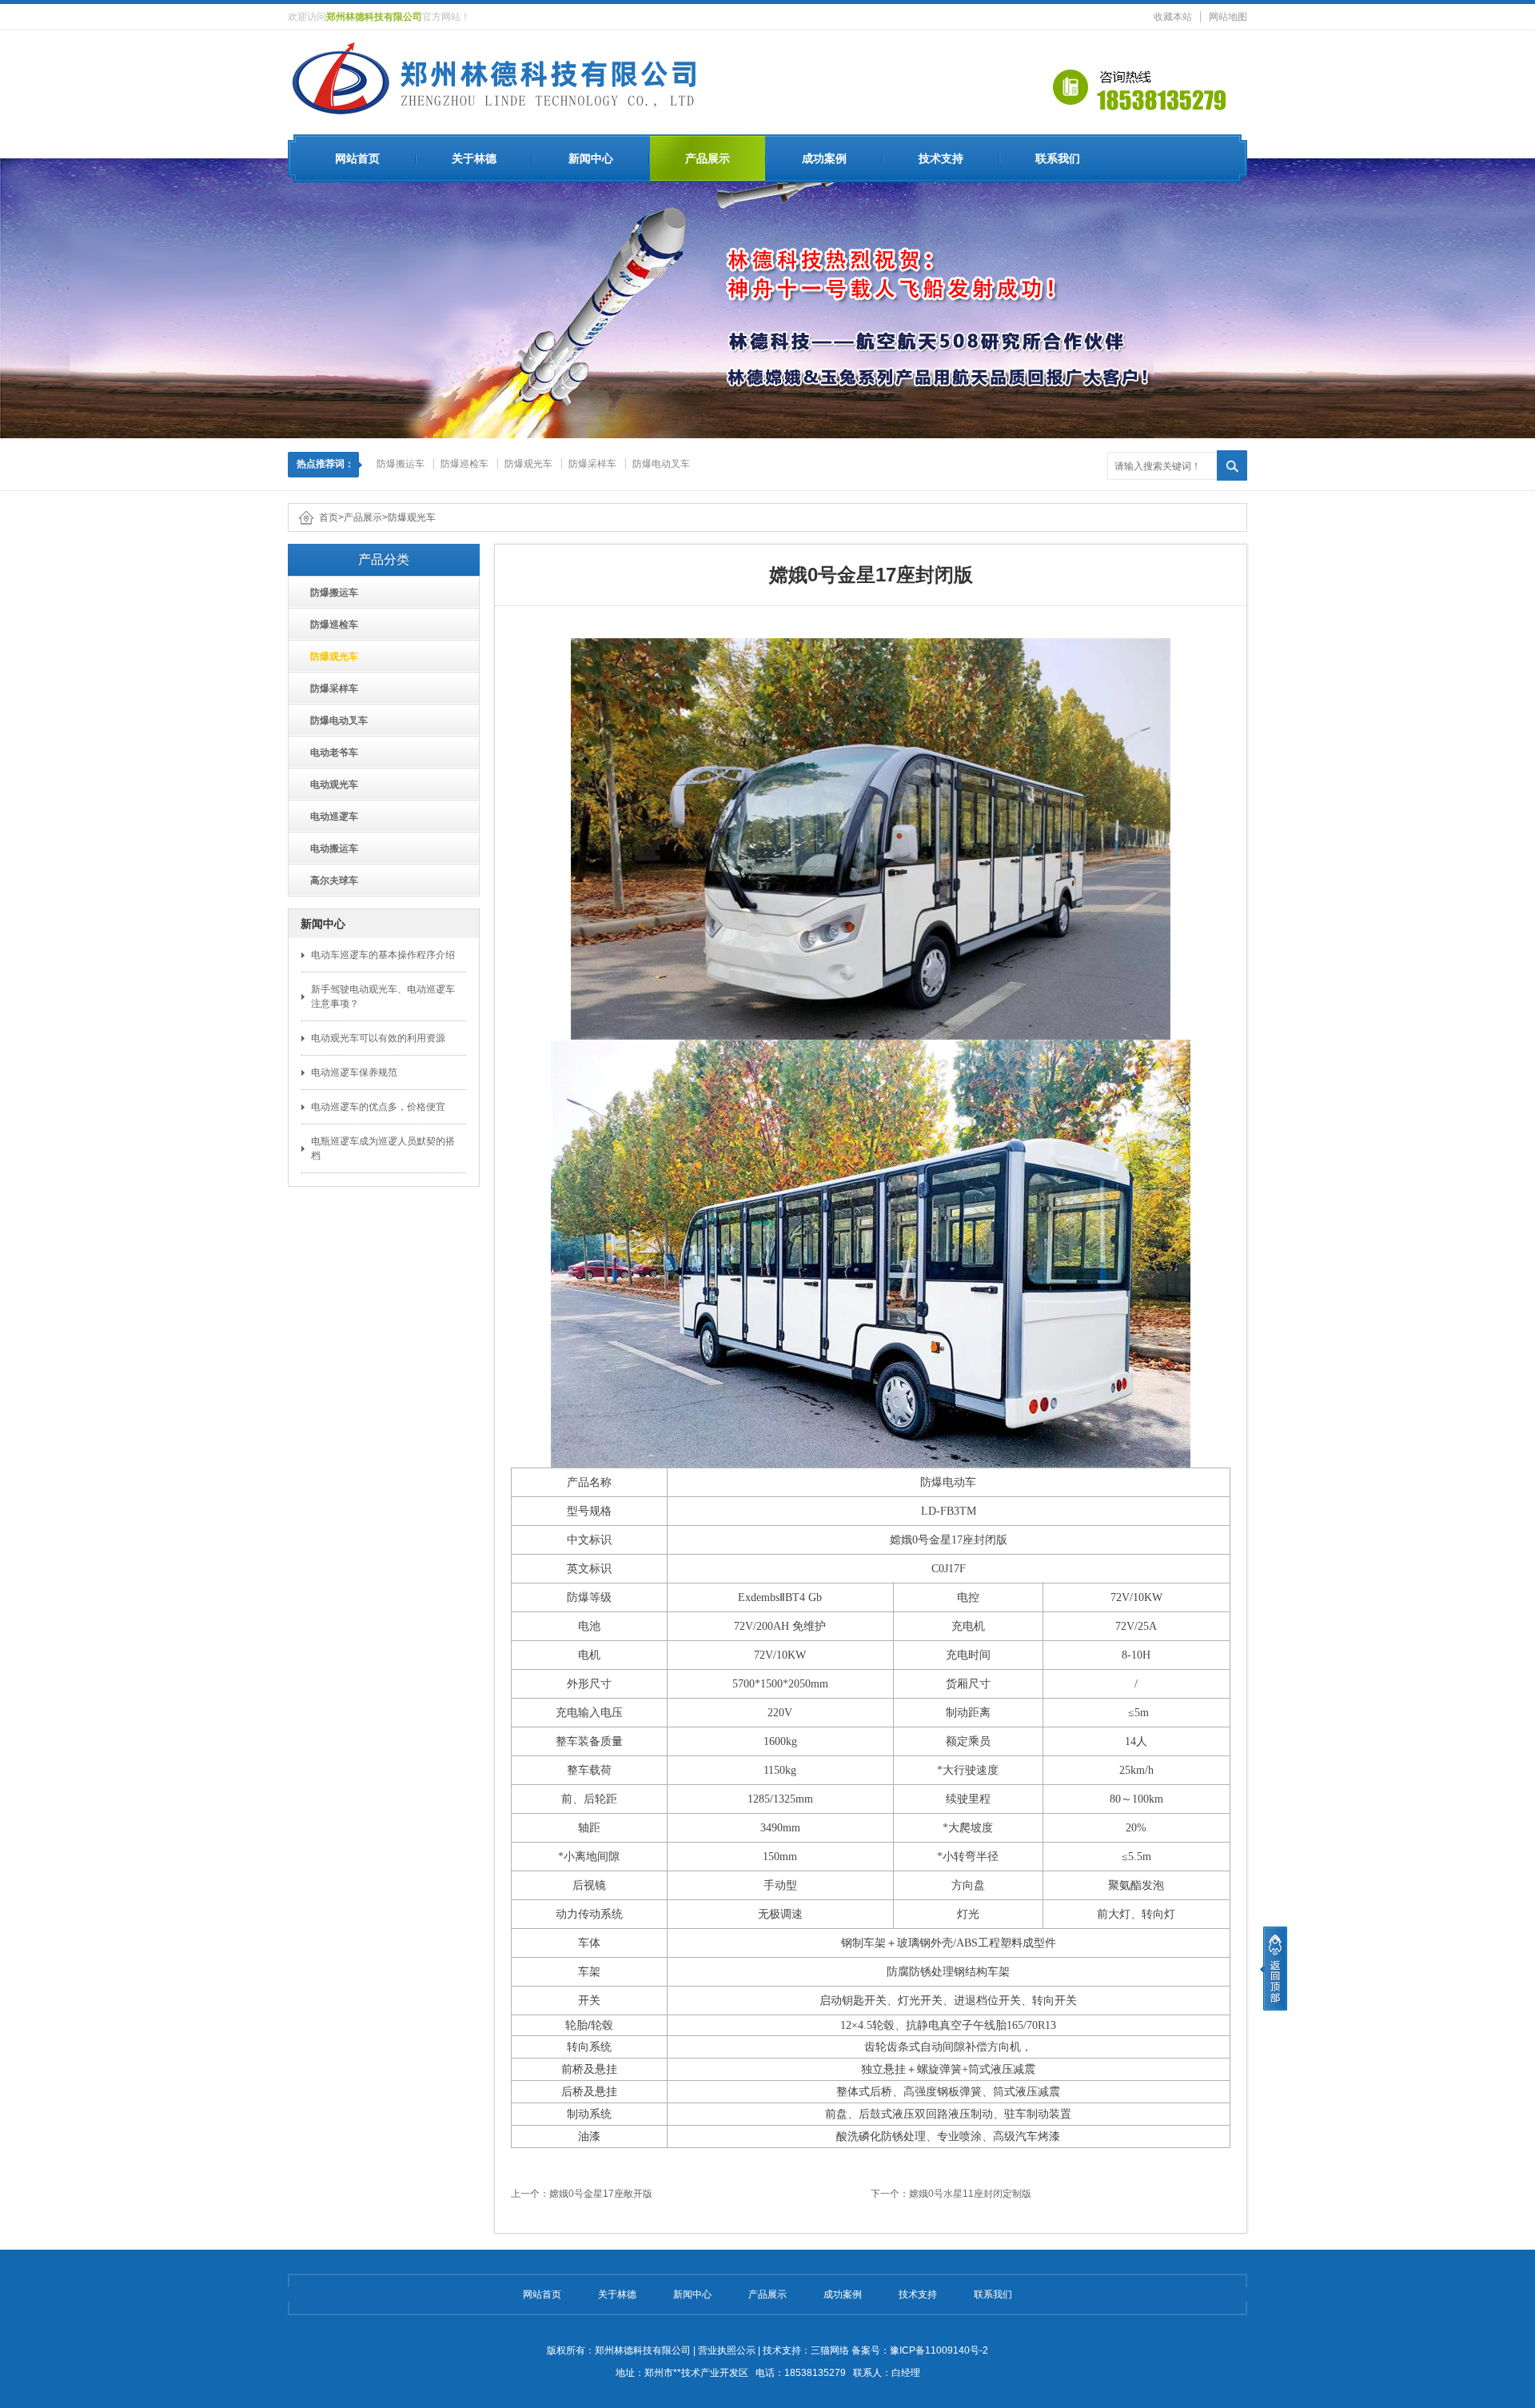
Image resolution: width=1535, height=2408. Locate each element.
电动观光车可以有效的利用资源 (378, 1038)
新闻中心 (591, 158)
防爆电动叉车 (661, 464)
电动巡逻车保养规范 (354, 1072)
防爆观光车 (528, 464)
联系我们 (1058, 158)
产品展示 (708, 158)
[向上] (1274, 1969)
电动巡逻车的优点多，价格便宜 (378, 1107)
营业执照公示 (727, 2350)
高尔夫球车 (329, 881)
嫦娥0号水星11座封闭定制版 (970, 2194)
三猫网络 (830, 2350)
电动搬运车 (329, 849)
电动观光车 (329, 785)
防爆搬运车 (401, 464)
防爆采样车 (592, 464)
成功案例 (824, 158)
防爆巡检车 (464, 464)
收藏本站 (1173, 17)
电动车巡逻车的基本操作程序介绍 (383, 955)
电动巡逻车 (329, 817)
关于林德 (474, 158)
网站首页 (357, 158)
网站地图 (1228, 17)
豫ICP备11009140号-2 (939, 2350)
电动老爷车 (329, 753)
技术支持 (941, 158)
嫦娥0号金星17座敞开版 (601, 2194)
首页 (329, 517)
